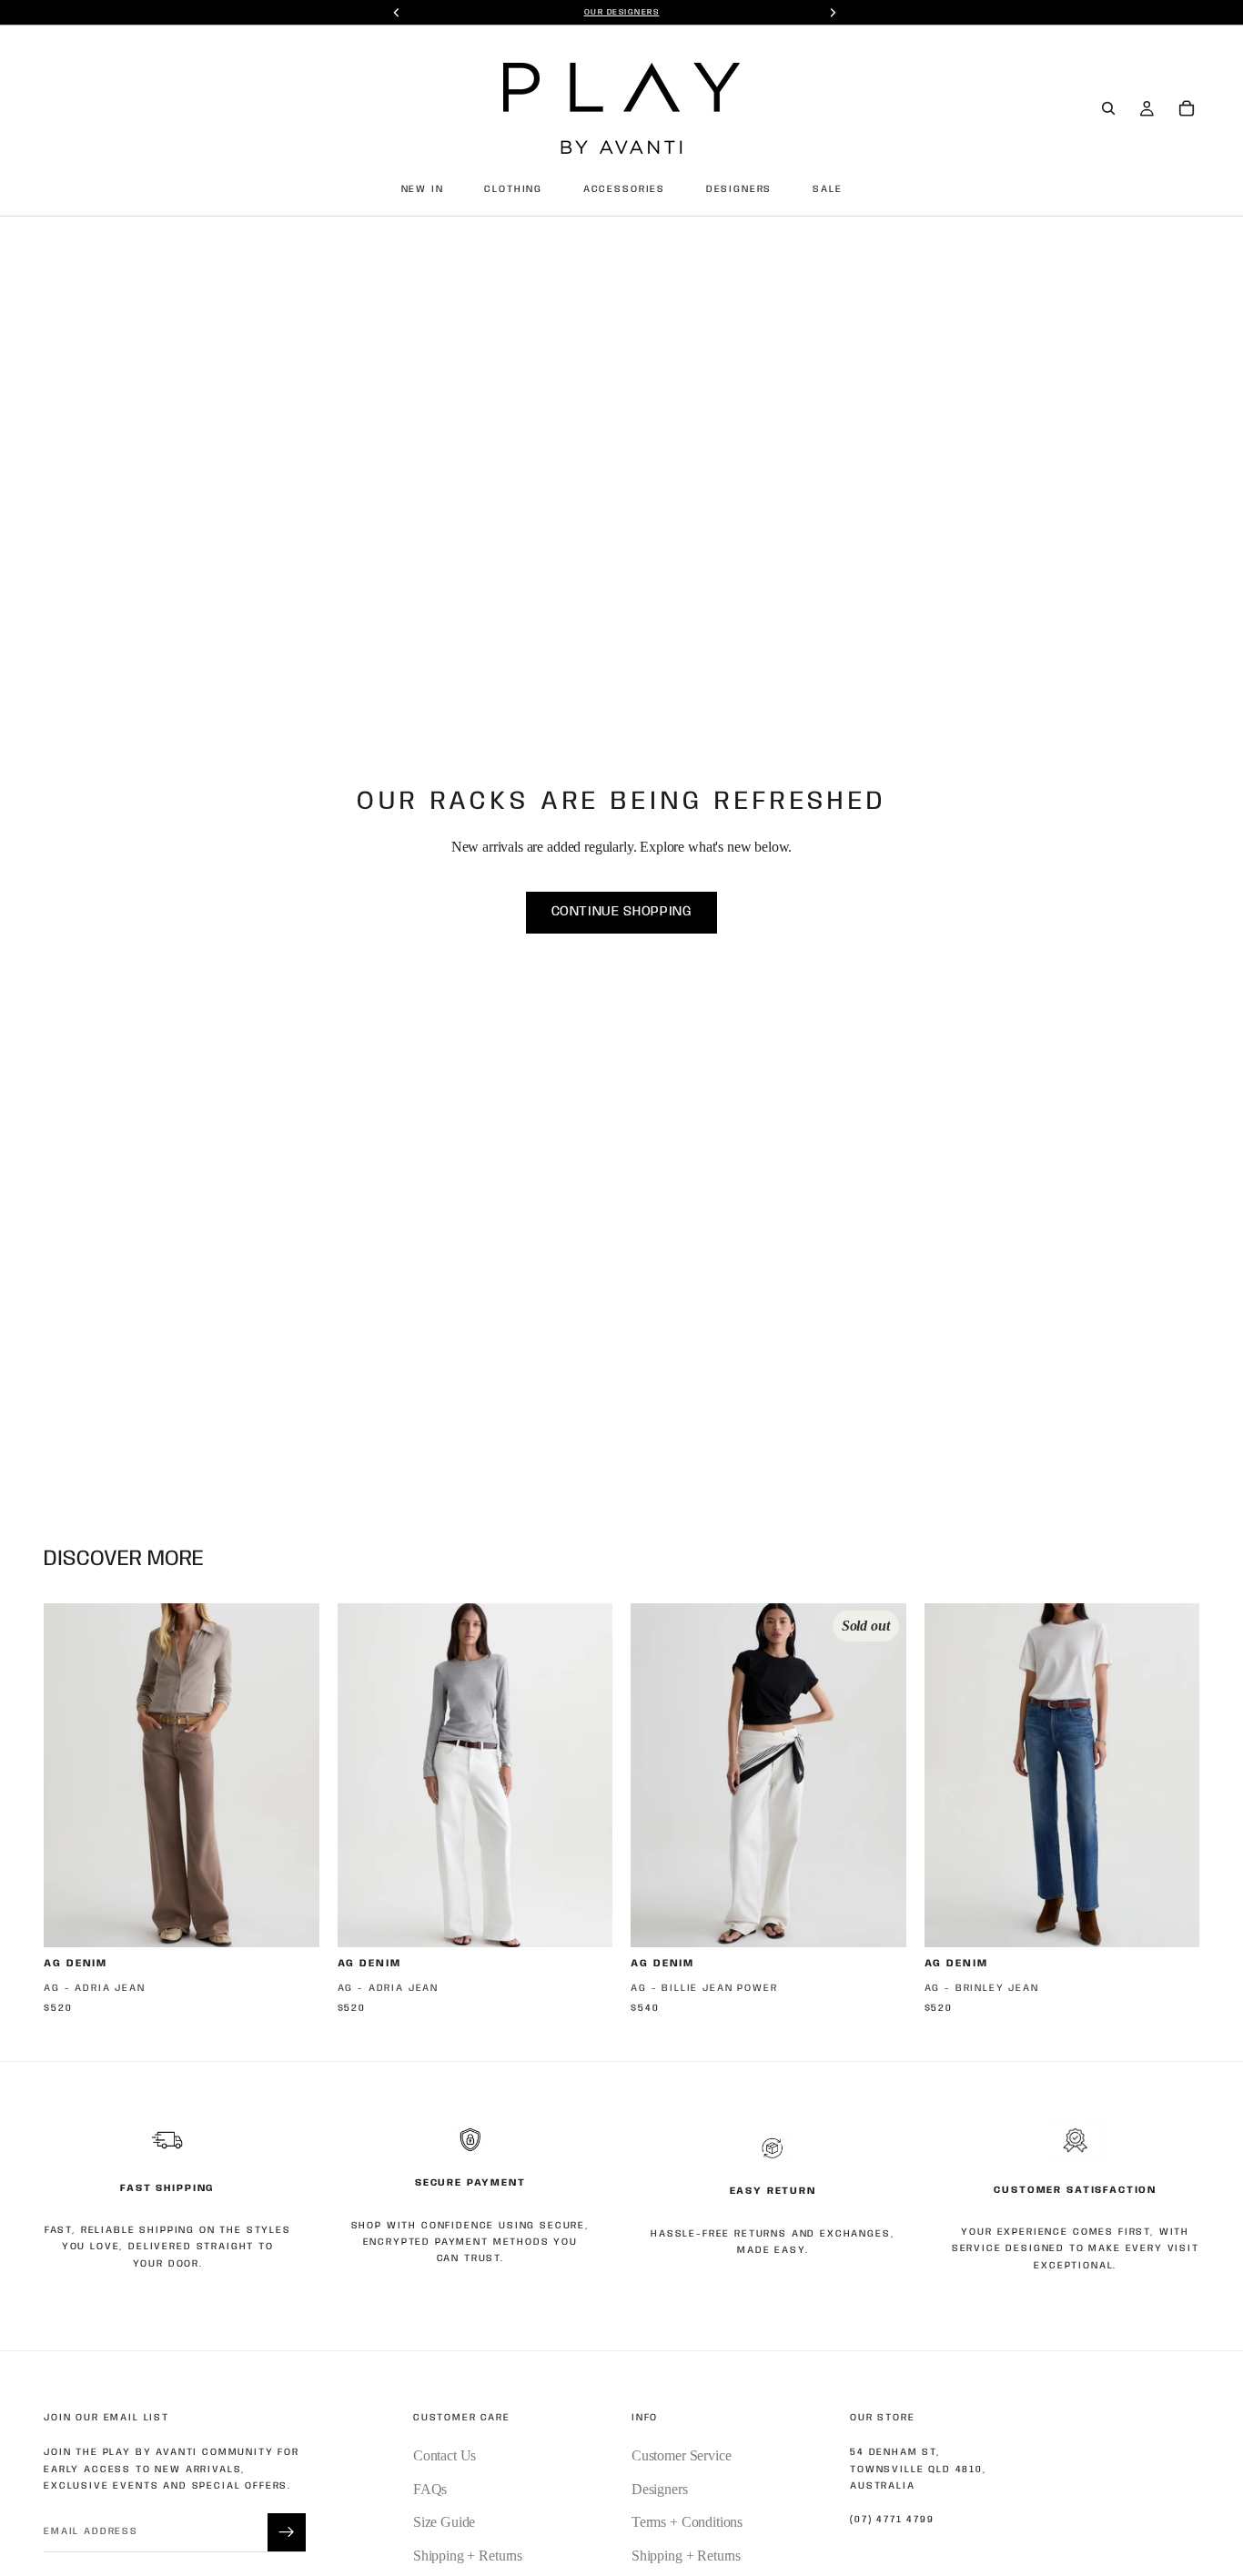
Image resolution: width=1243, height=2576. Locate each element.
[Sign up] (287, 2532)
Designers (660, 2489)
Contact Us (445, 2455)
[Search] (1108, 108)
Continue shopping (622, 912)
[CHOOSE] (291, 1920)
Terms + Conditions (687, 2522)
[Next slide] (292, 1775)
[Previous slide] (71, 1775)
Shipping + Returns (468, 2556)
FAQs (430, 2489)
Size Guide (444, 2522)
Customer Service (681, 2455)
